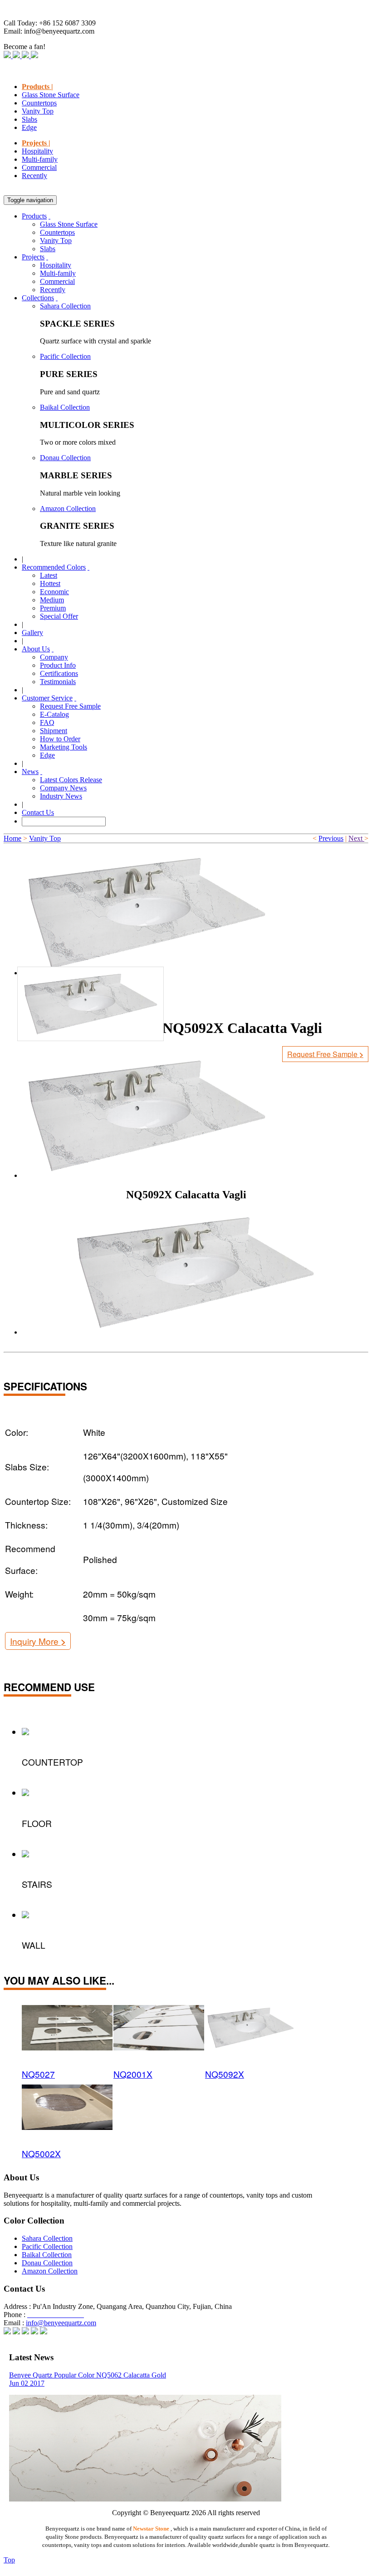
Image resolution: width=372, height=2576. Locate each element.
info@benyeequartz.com (61, 2323)
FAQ (47, 722)
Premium (53, 608)
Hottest (50, 583)
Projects (33, 257)
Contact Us (38, 812)
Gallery (32, 633)
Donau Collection (65, 458)
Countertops (39, 103)
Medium (52, 600)
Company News (63, 788)
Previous (331, 838)
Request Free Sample (70, 706)
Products (34, 216)
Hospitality (37, 151)
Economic (54, 592)
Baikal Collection (65, 407)
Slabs (29, 119)
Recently (34, 176)
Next (356, 838)
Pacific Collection (65, 356)
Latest (49, 575)
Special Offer (59, 616)
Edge (29, 127)
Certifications (59, 673)
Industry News (61, 796)
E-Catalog (54, 714)
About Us (36, 649)
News (30, 772)
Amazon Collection (68, 509)
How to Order (60, 739)
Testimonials (58, 682)
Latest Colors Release (71, 780)
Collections (38, 298)
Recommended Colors (54, 567)
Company (54, 657)
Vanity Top (38, 111)
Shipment (54, 731)
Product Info (58, 665)
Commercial (39, 167)
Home (12, 838)
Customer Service (47, 698)
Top (9, 2560)
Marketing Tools (64, 747)
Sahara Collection (65, 306)
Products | (37, 87)
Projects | (36, 143)
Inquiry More (38, 1641)
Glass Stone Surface (51, 95)
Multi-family (40, 159)
